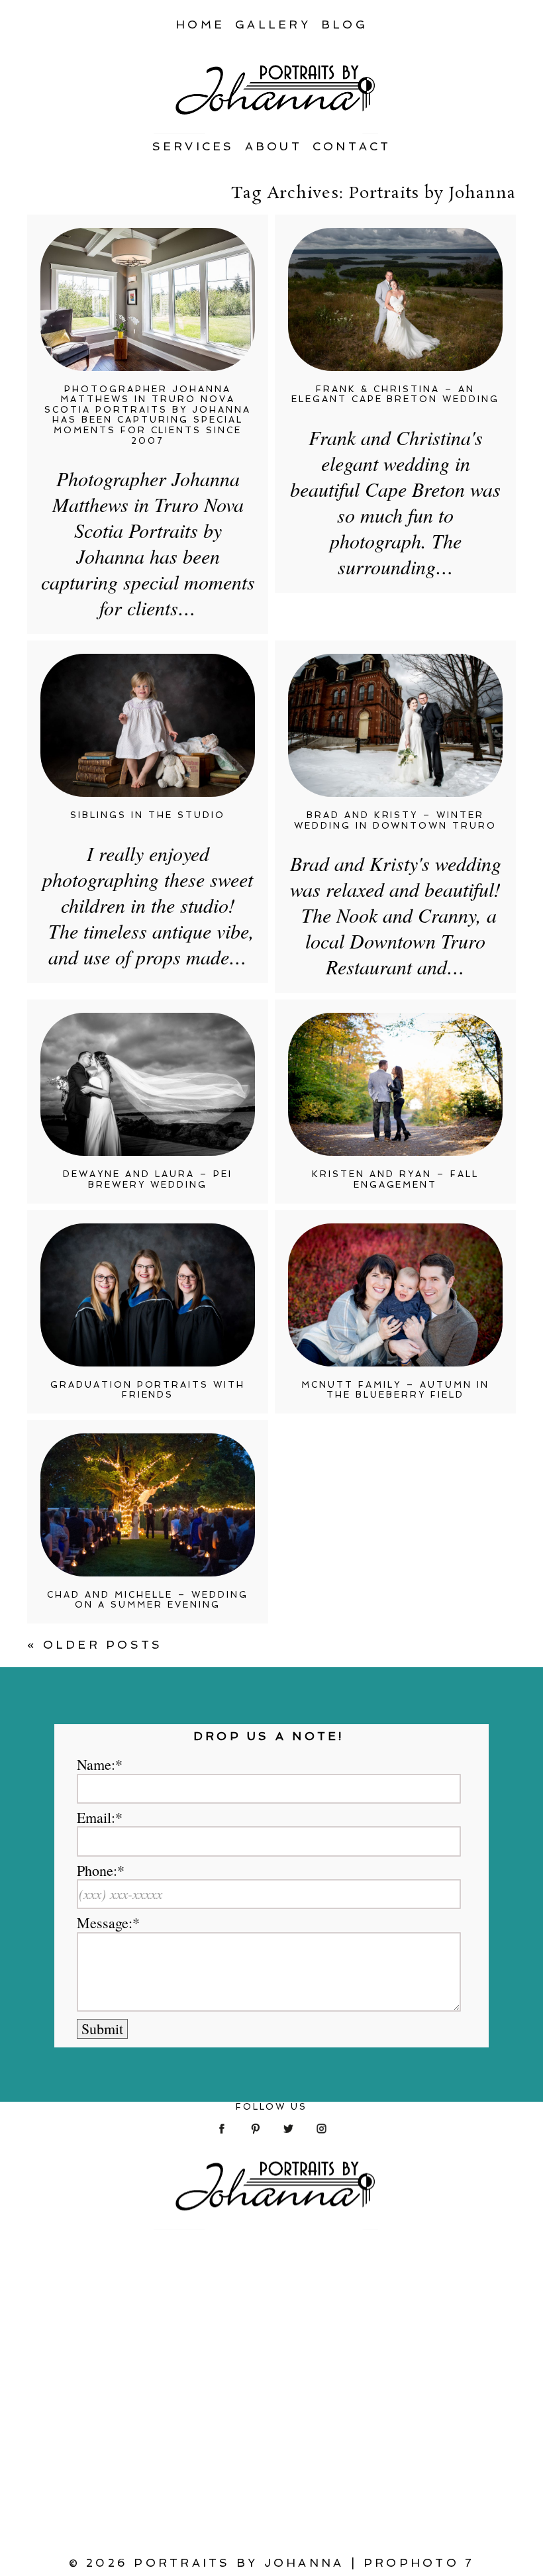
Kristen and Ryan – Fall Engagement (395, 1179)
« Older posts (95, 1645)
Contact (352, 146)
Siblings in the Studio (148, 815)
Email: (96, 1818)
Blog (344, 25)
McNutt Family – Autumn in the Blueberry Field (395, 1390)
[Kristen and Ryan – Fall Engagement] (395, 1084)
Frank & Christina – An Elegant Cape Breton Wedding (396, 394)
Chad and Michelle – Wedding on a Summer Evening (148, 1600)
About (273, 146)
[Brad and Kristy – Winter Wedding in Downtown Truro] (395, 725)
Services (193, 146)
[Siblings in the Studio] (148, 725)
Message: (105, 1923)
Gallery (273, 25)
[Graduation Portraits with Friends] (148, 1295)
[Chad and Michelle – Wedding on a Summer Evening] (148, 1505)
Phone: (97, 1871)
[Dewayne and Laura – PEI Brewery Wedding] (148, 1084)
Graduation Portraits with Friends (148, 1390)
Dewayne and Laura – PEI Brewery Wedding (148, 1179)
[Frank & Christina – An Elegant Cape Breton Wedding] (395, 299)
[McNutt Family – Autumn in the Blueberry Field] (395, 1295)
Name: (96, 1765)
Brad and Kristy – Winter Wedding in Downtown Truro (396, 820)
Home (200, 25)
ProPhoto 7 (419, 2563)
